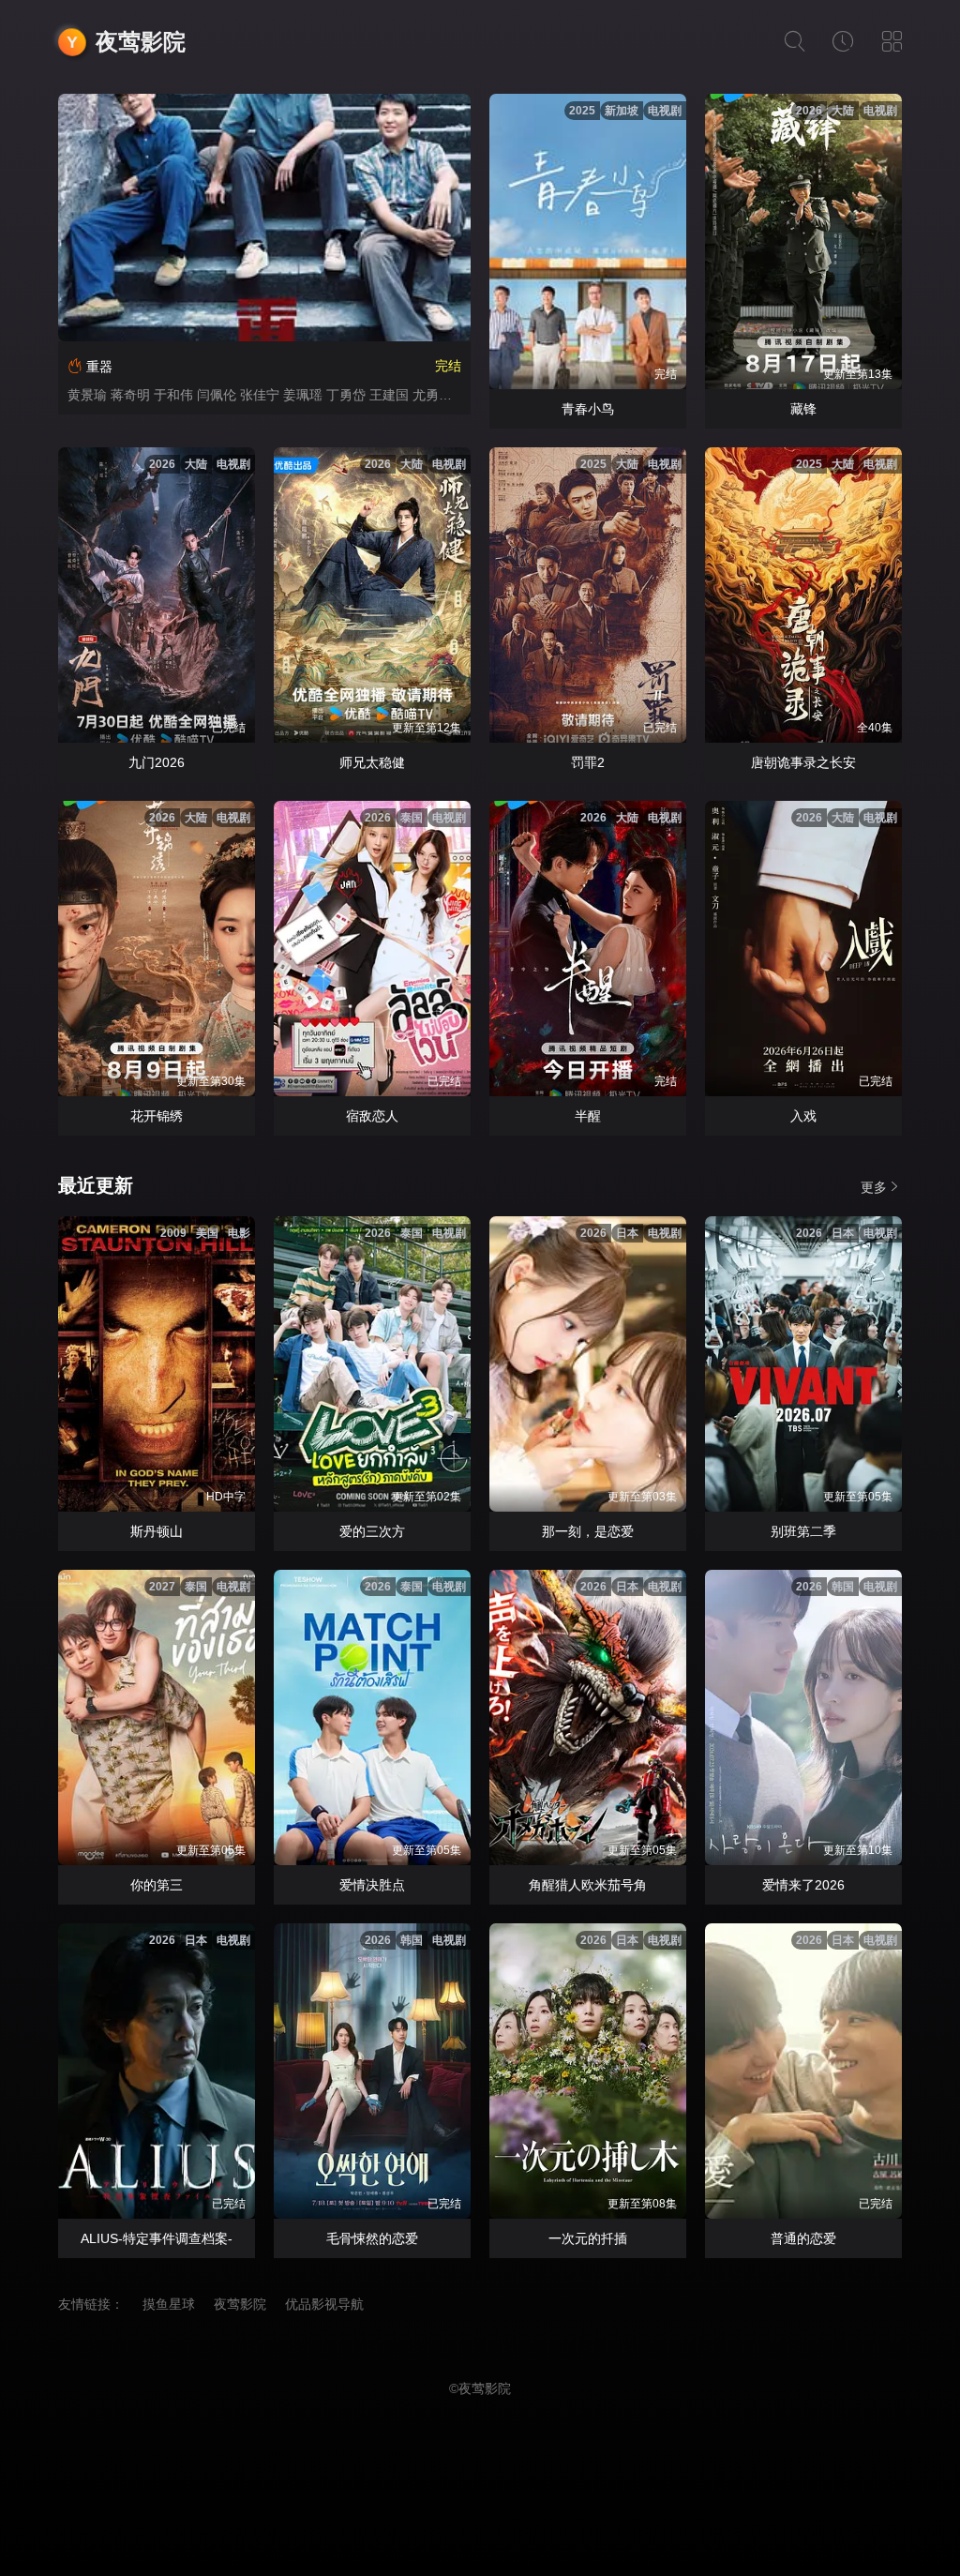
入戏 (803, 1116)
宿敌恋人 (372, 1116)
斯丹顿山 (157, 1531)
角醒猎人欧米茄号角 (588, 1885)
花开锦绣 (157, 1116)
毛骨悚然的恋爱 (372, 2238)
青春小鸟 (588, 409)
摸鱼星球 (169, 2304)
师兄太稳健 (372, 762)
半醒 (588, 1116)
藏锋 (803, 409)
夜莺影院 (141, 42)
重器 (99, 367)
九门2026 (157, 762)
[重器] (264, 218)
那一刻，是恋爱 (588, 1531)
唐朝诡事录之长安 (803, 762)
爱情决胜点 (372, 1885)
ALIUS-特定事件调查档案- (157, 2238)
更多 (874, 1187)
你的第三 (157, 1885)
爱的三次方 (372, 1531)
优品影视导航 (324, 2304)
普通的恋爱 (803, 2238)
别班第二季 (803, 1531)
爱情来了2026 (803, 1885)
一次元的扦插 (588, 2238)
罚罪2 (588, 762)
